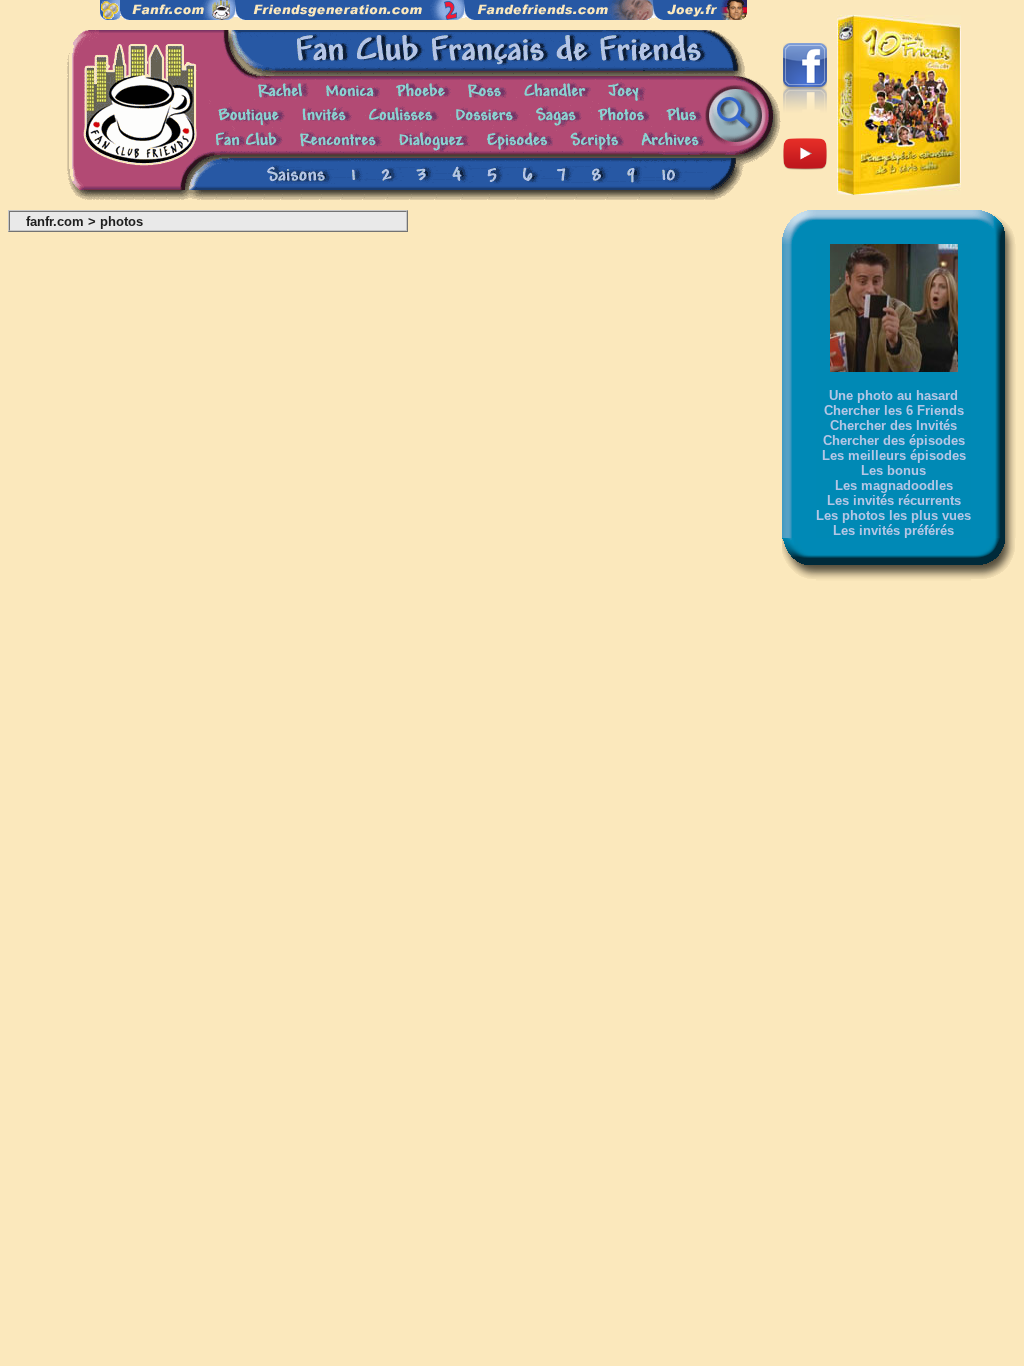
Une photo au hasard (893, 395)
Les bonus (893, 470)
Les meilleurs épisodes (894, 455)
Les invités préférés (893, 530)
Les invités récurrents (894, 500)
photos (121, 221)
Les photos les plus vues (893, 515)
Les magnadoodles (894, 485)
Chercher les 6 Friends (894, 410)
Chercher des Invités (893, 425)
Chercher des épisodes (894, 440)
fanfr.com (55, 221)
